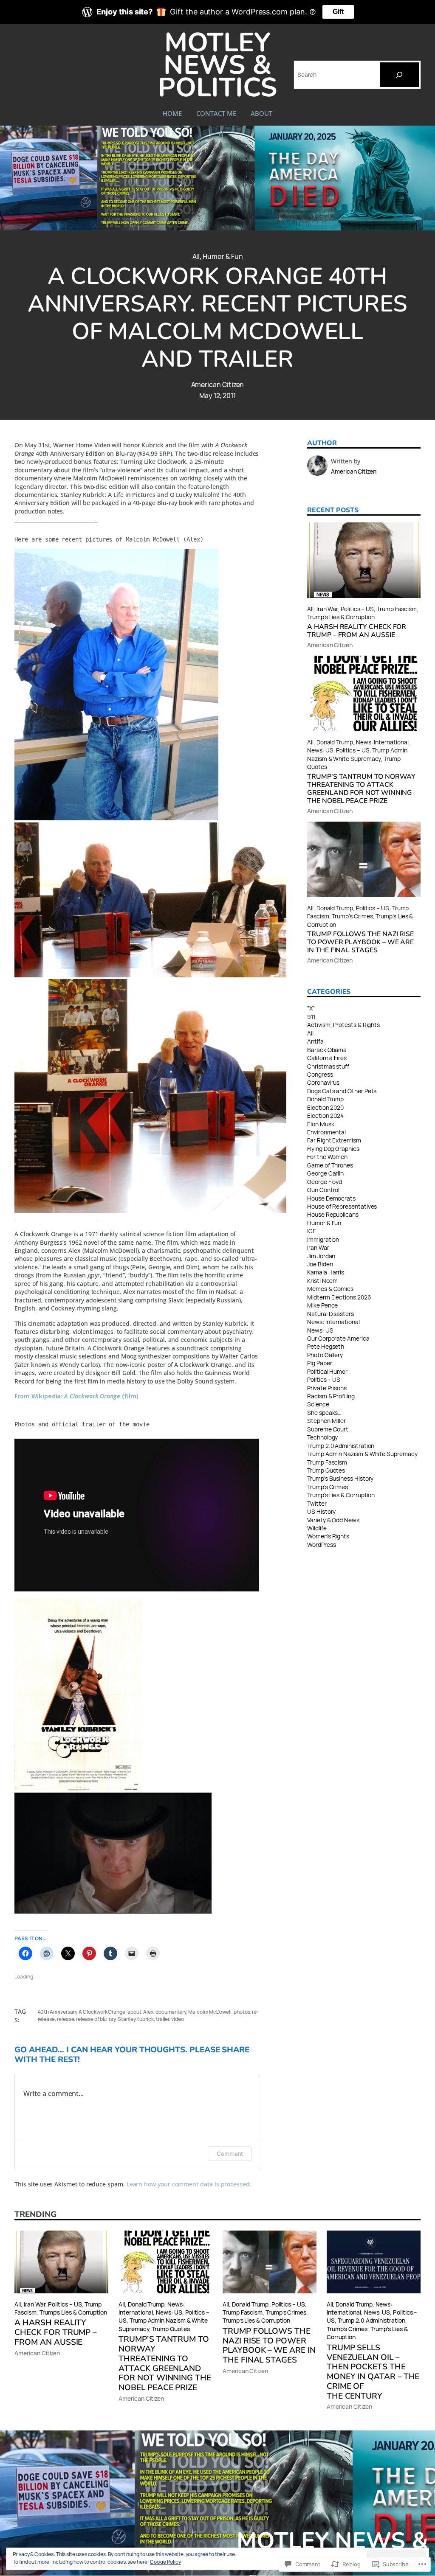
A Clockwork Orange (102, 2012)
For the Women (327, 1157)
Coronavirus (323, 1082)
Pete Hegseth (326, 1346)
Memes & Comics (330, 1289)
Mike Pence (322, 1305)
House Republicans (333, 1214)
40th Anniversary (57, 2012)
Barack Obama (327, 1050)
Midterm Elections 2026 (339, 1297)
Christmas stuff (328, 1066)
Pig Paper (319, 1363)
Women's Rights (328, 1536)
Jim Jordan (321, 1256)
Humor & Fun (223, 256)
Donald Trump (335, 742)
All (196, 256)
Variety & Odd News (333, 1520)
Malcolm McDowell (210, 2012)
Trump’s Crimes (352, 916)
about (134, 2012)
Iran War (327, 609)
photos (242, 2012)
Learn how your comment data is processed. (189, 2184)
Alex (148, 2012)
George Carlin (325, 1173)
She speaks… (324, 1413)
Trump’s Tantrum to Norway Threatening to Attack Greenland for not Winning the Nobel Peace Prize (361, 789)
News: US (320, 750)
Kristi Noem (322, 1281)
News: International (382, 742)
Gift (338, 12)
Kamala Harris (326, 1272)
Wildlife (317, 1528)
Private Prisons (327, 1388)
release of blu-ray (96, 2019)
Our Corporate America (338, 1338)
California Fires (327, 1058)
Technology (322, 1437)
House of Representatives (342, 1206)
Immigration (323, 1239)
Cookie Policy (165, 2562)
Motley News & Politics (217, 65)
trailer (163, 2019)
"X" (311, 1008)
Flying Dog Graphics (333, 1149)
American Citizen (218, 384)
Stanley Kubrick (136, 2019)
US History (321, 1511)
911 (311, 1017)
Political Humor (327, 1371)
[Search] (399, 75)
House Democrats (331, 1198)
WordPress (321, 1545)
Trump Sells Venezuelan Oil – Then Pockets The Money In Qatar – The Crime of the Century (373, 2372)
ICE (312, 1231)
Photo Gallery (325, 1355)
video (178, 2019)
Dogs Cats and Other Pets (342, 1091)
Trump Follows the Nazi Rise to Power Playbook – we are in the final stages (360, 942)
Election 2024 (325, 1115)
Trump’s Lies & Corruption (341, 617)
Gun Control (323, 1190)
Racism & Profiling (331, 1396)
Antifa (315, 1041)
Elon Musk (321, 1124)
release (66, 2019)
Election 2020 (325, 1107)
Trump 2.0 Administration (341, 1446)
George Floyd (325, 1182)
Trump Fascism (397, 609)
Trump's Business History (340, 1478)
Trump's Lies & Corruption (341, 1495)
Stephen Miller (326, 1421)
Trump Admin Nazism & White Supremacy (357, 754)
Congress (320, 1074)
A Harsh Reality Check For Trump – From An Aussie (357, 631)
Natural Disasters (330, 1314)
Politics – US (357, 609)
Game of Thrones (330, 1165)
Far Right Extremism (334, 1140)
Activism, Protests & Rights (343, 1025)
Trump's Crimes (328, 1487)
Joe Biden (320, 1264)
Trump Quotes (326, 1470)
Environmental (326, 1132)
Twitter (317, 1503)
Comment (230, 2154)
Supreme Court (328, 1429)
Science (318, 1404)
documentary (171, 2012)
